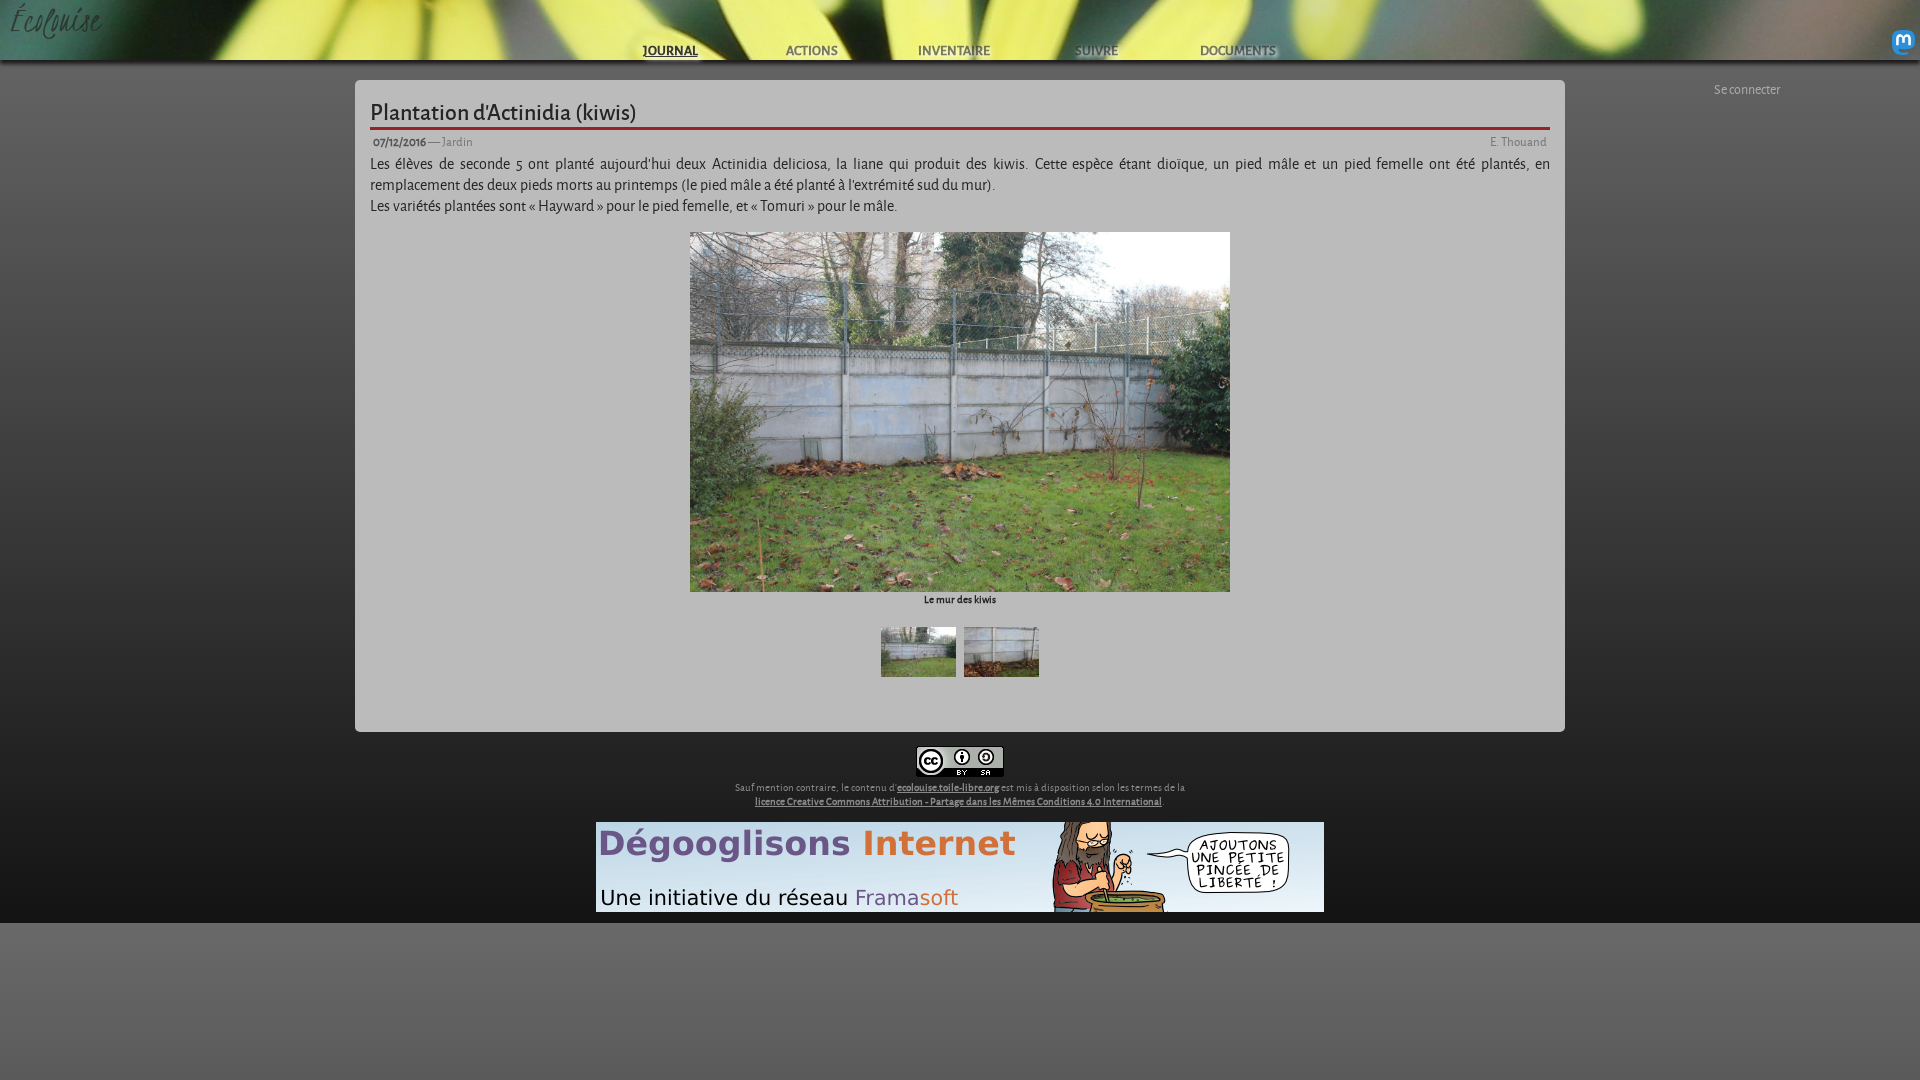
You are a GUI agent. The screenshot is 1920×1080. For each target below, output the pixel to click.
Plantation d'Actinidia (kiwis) (503, 111)
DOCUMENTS (1238, 49)
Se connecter (1747, 89)
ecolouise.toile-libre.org (948, 787)
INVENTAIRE (954, 49)
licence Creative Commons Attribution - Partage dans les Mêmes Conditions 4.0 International (958, 801)
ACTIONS (812, 49)
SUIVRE (1096, 49)
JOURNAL (670, 49)
